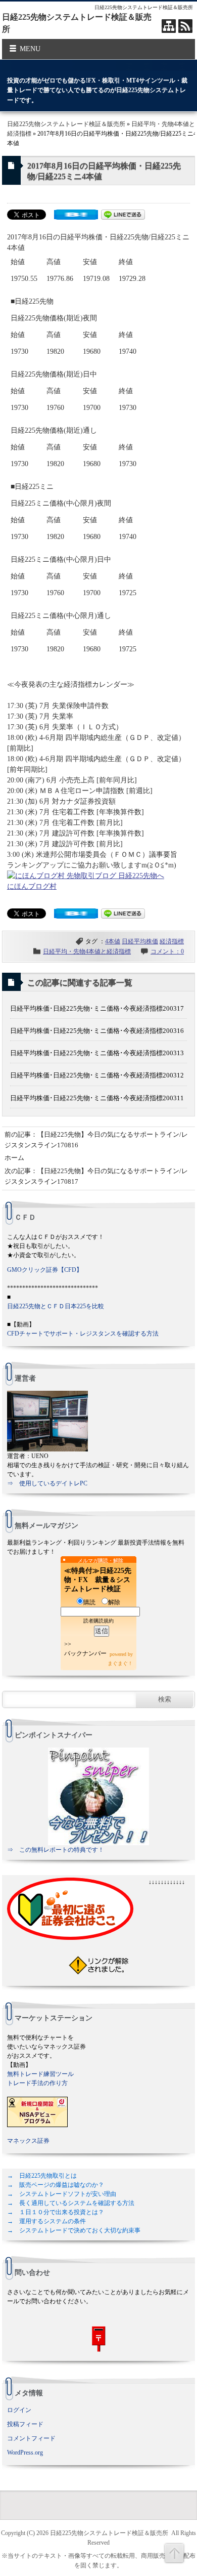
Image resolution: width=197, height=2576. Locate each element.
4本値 (113, 941)
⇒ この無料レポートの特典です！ (56, 1850)
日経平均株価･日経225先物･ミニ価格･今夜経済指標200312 (97, 1075)
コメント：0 (167, 951)
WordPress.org (25, 2453)
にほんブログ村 (32, 886)
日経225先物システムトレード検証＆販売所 (66, 124)
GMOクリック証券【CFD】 (45, 1270)
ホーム (14, 1158)
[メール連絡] (98, 2339)
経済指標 (172, 941)
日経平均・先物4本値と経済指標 (87, 951)
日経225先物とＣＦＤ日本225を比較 (56, 1306)
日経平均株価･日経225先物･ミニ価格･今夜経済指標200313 (97, 1053)
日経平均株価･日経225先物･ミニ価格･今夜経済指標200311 (97, 1098)
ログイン (19, 2410)
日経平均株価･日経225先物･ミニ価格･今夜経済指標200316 (97, 1031)
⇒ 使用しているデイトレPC (47, 1483)
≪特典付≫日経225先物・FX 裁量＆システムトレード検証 (98, 1580)
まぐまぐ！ (120, 1663)
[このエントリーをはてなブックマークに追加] (76, 217)
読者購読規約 (98, 1621)
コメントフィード (31, 2438)
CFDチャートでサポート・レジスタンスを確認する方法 (83, 1334)
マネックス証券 (28, 2141)
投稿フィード (25, 2424)
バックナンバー (85, 1653)
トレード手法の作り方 (37, 2083)
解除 (114, 1602)
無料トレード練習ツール (40, 2074)
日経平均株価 (140, 941)
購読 (89, 1602)
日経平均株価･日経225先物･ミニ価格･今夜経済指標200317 (97, 1008)
